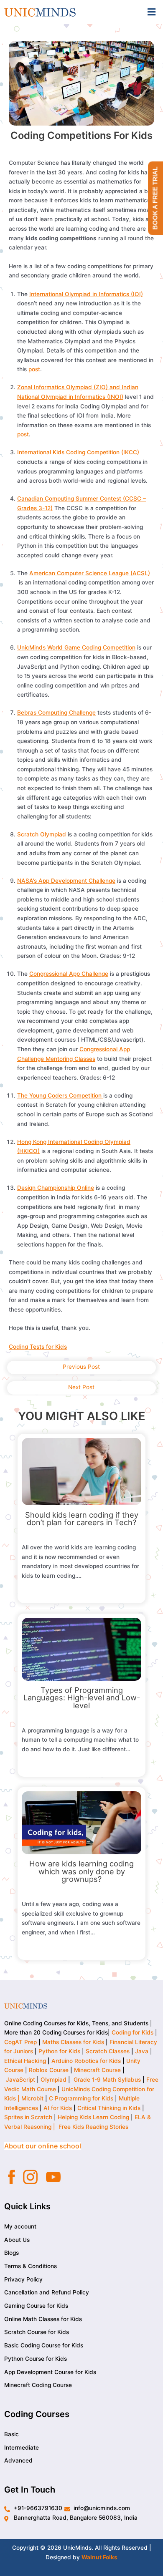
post (34, 369)
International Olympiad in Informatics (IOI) (86, 294)
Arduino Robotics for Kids (86, 2061)
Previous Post (81, 1367)
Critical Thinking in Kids (109, 2108)
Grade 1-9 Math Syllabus (107, 2080)
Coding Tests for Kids (38, 1347)
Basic (11, 2434)
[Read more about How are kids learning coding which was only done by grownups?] (82, 1822)
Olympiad (53, 2080)
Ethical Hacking (25, 2061)
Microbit (32, 2098)
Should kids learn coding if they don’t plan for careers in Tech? (82, 1518)
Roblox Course (49, 2070)
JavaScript (20, 2080)
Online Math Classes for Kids (43, 2319)
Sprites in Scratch (28, 2117)
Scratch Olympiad (42, 834)
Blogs (11, 2253)
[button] (152, 12)
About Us (17, 2239)
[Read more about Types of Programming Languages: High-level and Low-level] (82, 1649)
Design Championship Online (56, 1188)
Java (142, 2051)
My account (20, 2226)
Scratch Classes (108, 2051)
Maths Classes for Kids (73, 2042)
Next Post (81, 1387)
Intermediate (22, 2447)
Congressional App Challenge (69, 974)
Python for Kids (59, 2051)
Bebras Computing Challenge (56, 713)
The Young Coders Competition (60, 1095)
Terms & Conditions (31, 2266)
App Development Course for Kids (50, 2372)
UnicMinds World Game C (52, 647)
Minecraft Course (97, 2070)
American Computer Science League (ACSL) (90, 573)
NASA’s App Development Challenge (66, 881)
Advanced (18, 2460)
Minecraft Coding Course (38, 2385)
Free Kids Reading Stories (93, 2127)
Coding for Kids (132, 2032)
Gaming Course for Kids (36, 2306)
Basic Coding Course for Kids (44, 2345)
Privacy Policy (23, 2279)
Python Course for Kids (36, 2359)
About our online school (43, 2146)
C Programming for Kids (81, 2098)
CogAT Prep (21, 2042)
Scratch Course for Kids (37, 2332)
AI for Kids (58, 2108)
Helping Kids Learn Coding (93, 2117)
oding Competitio (109, 647)
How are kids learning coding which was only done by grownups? (81, 1871)
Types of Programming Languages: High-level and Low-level (82, 1697)
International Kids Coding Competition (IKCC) (78, 452)
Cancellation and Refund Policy (47, 2292)
